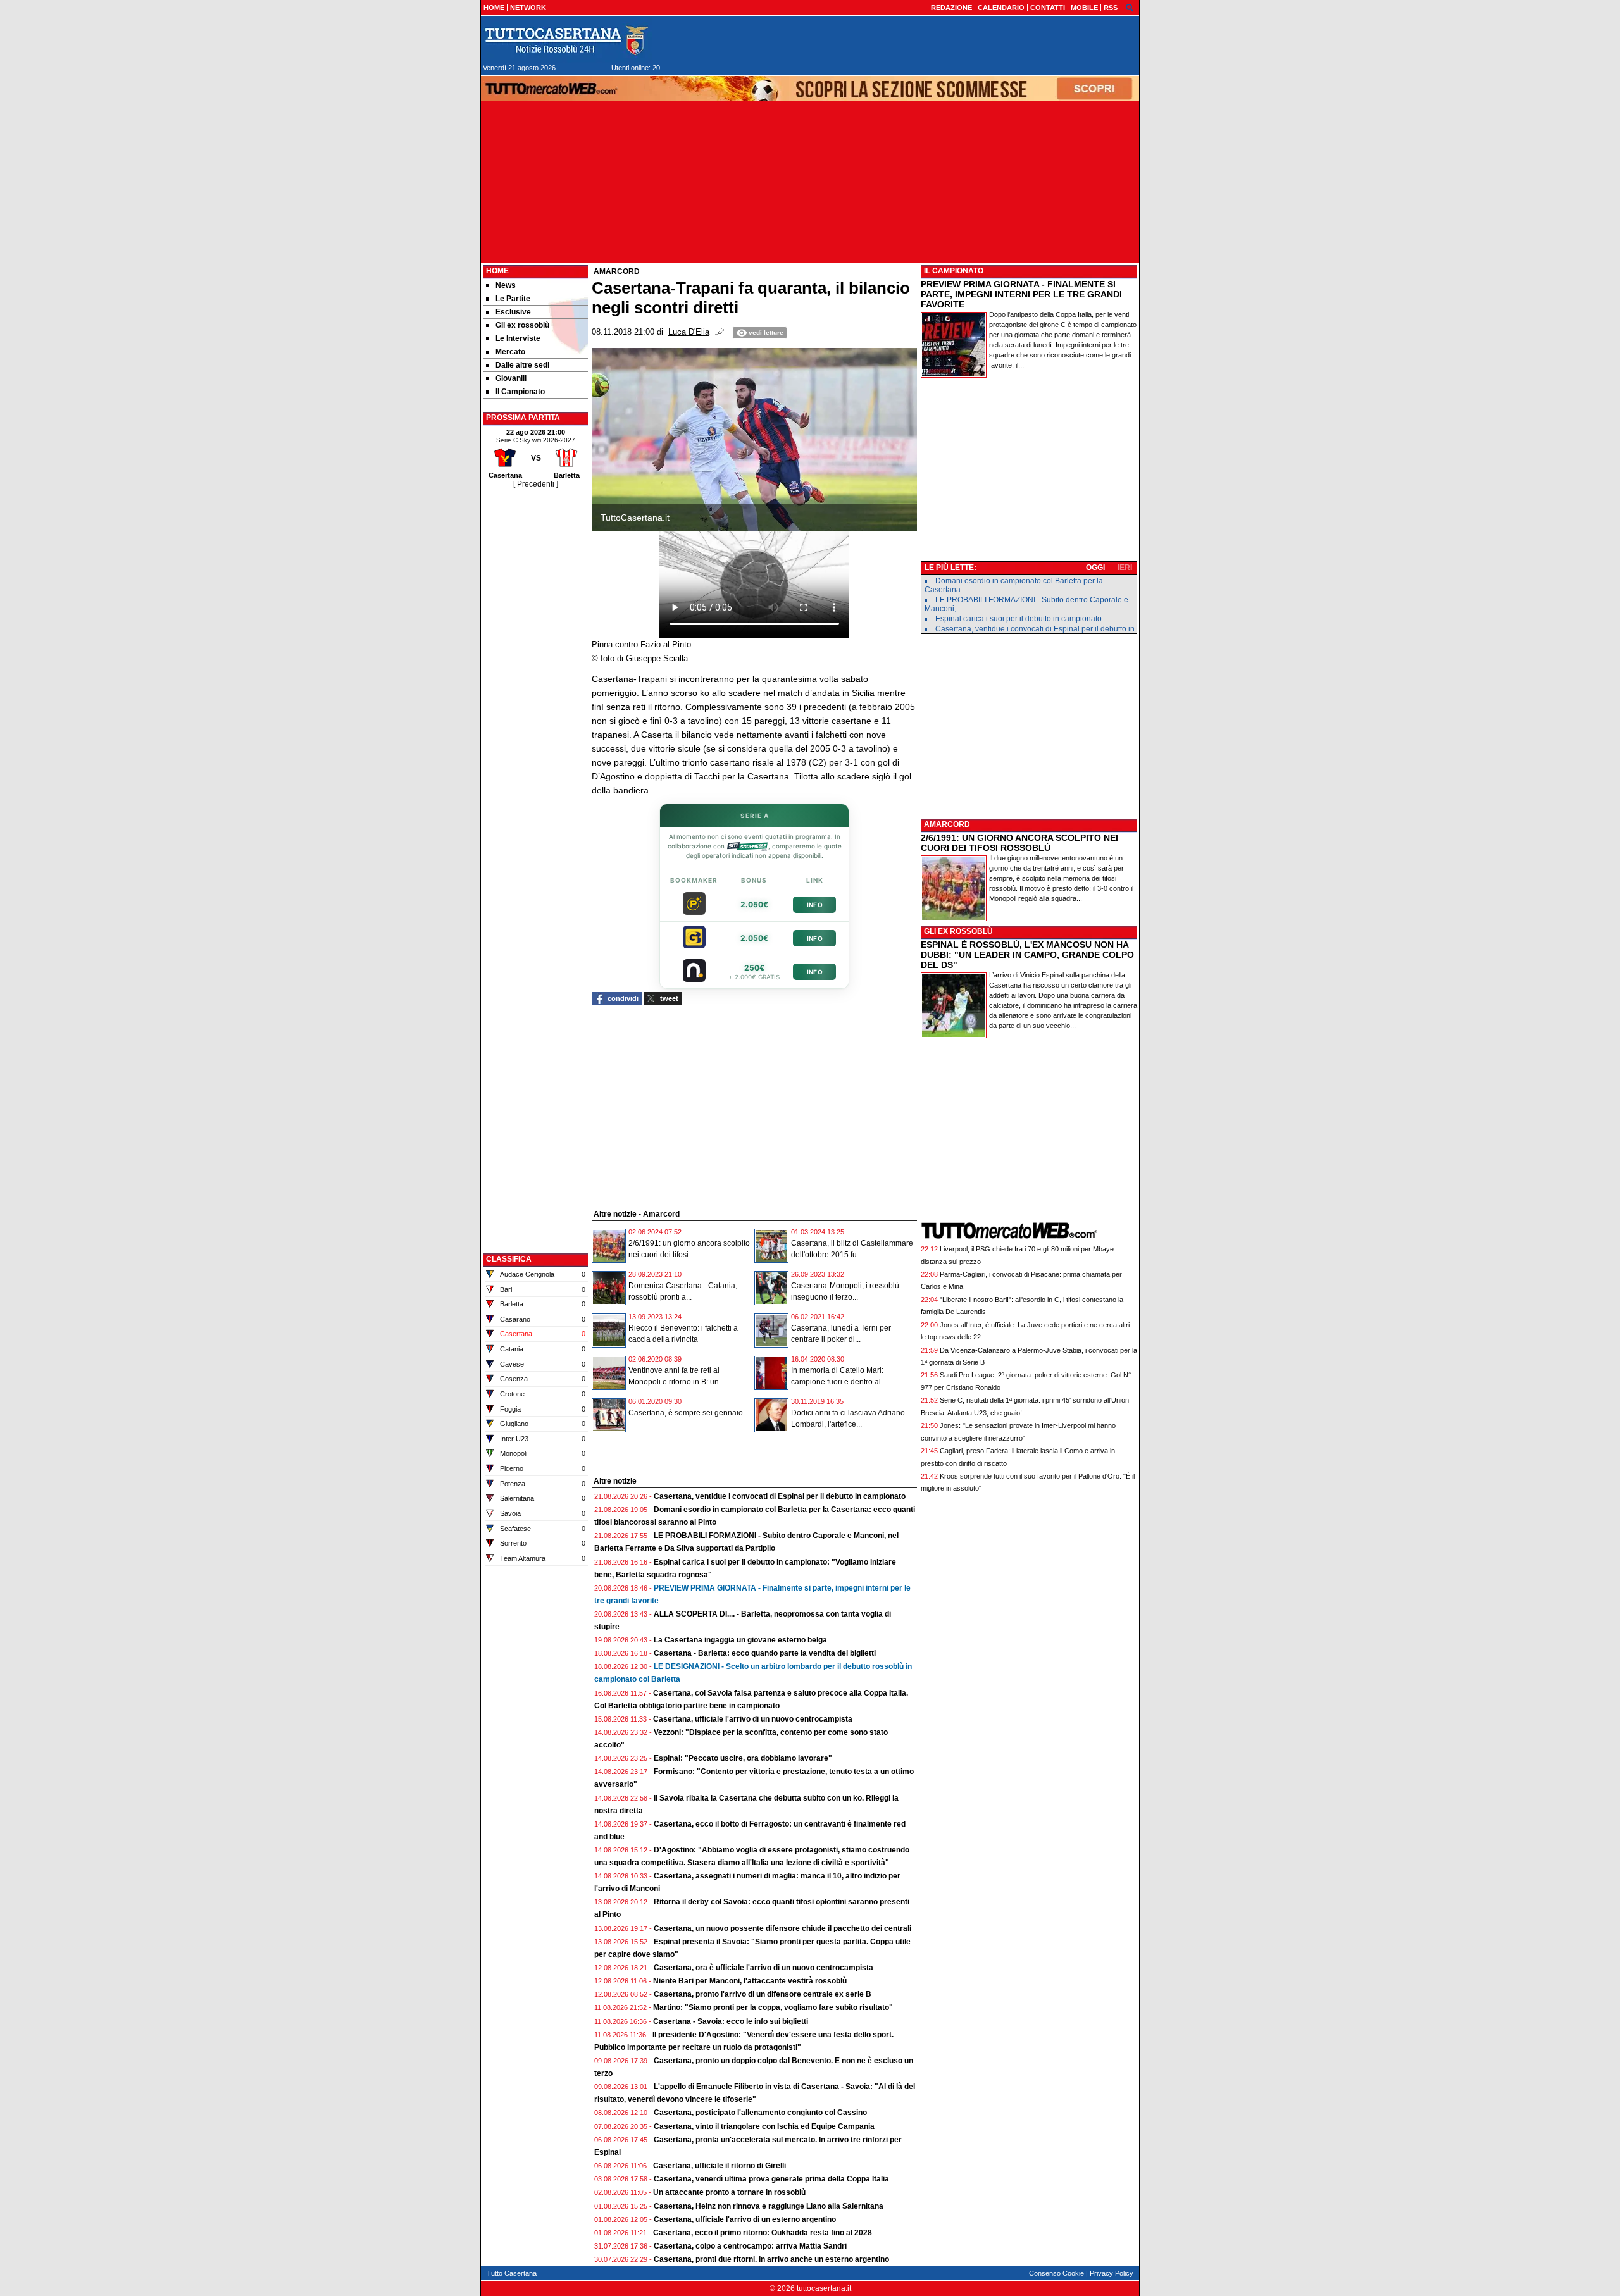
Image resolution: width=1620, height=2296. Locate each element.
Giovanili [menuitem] (511, 378)
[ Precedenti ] (536, 484)
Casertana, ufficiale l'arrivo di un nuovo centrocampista (753, 1719)
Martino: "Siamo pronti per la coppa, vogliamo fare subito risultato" (773, 2007)
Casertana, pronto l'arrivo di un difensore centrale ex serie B (763, 1994)
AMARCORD (947, 824)
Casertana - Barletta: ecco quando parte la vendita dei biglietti (765, 1653)
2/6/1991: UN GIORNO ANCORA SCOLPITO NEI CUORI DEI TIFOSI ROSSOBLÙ (1019, 843)
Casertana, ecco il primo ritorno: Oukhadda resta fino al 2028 (763, 2233)
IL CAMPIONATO (954, 271)
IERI (1125, 568)
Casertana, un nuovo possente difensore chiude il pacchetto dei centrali (782, 1928)
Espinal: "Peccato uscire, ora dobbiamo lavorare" (743, 1758)
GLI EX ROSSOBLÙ (958, 931)
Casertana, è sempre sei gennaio (686, 1413)
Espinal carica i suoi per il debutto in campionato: (1019, 619)
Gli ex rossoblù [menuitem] (522, 325)
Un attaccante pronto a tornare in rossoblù (729, 2192)
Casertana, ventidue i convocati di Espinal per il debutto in (1035, 629)
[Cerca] (1130, 7)
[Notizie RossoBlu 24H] (566, 40)
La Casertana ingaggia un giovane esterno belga (740, 1640)
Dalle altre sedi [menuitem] (522, 365)
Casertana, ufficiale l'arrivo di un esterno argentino (745, 2219)
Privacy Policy (1112, 2273)
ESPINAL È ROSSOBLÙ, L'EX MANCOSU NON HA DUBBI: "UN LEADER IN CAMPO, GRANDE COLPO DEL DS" (1027, 955)
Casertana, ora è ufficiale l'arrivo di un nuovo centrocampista (763, 1968)
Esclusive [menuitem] (513, 312)
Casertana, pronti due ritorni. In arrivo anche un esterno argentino (771, 2259)
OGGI (1095, 568)
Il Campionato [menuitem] (520, 392)
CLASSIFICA (509, 1259)
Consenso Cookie (1056, 2273)
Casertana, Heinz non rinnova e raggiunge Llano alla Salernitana (769, 2206)
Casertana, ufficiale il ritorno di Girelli (720, 2166)
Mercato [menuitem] (510, 352)
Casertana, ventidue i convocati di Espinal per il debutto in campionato (780, 1496)
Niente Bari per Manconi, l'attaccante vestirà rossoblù (750, 1981)
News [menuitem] (506, 285)
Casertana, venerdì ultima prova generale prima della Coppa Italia (771, 2179)
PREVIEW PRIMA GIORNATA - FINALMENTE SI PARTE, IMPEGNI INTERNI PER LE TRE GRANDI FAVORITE (1021, 294)
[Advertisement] (535, 680)
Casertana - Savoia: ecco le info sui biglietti (731, 2021)
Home (497, 271)
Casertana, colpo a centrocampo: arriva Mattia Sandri (750, 2246)
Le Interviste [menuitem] (518, 338)
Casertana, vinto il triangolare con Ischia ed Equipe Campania (764, 2126)
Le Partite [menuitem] (513, 299)
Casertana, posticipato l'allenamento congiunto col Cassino (760, 2113)
